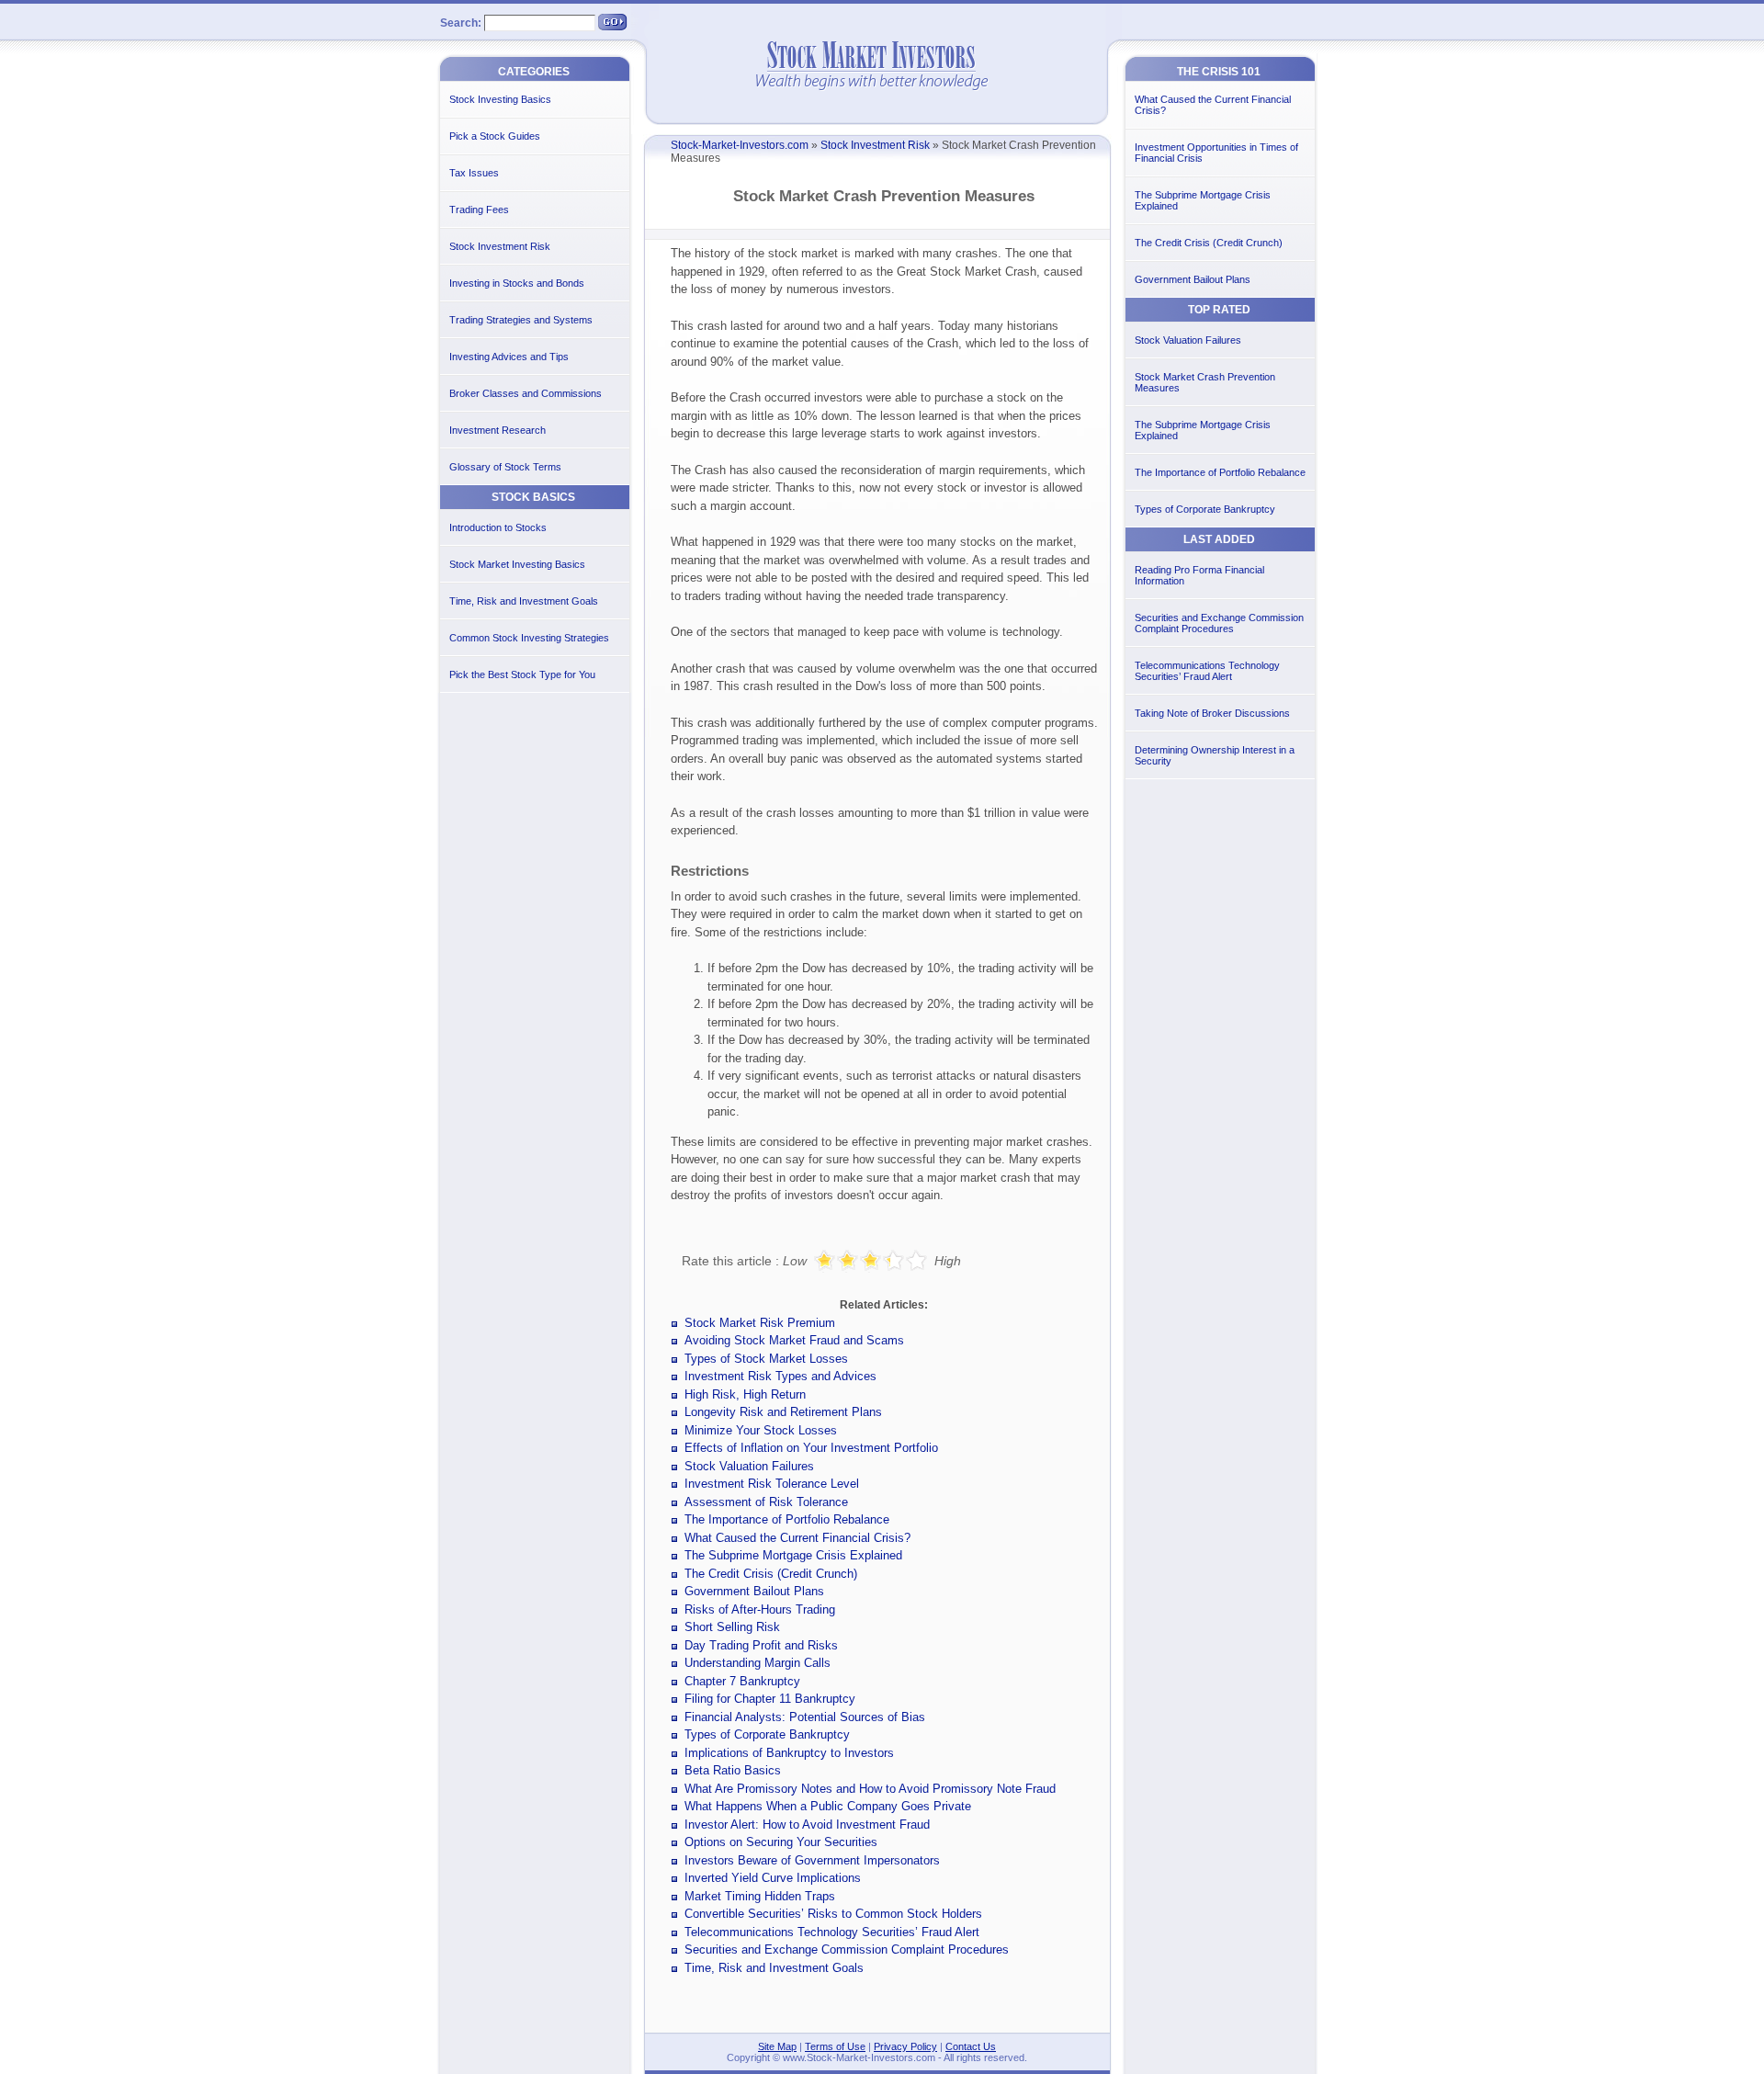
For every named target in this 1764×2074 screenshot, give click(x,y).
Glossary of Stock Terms (505, 467)
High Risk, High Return (745, 1394)
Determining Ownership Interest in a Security (1215, 755)
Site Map (777, 2046)
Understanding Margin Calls (758, 1663)
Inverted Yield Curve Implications (773, 1878)
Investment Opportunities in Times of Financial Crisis (1216, 153)
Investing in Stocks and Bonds (517, 283)
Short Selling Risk (732, 1627)
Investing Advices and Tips (509, 357)
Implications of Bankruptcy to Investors (789, 1753)
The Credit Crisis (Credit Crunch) (771, 1574)
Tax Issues (474, 173)
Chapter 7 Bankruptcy (742, 1681)
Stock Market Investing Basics (517, 564)
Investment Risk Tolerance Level (772, 1484)
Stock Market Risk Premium (760, 1323)
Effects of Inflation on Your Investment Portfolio (811, 1448)
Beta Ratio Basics (733, 1770)
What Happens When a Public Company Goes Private (828, 1806)
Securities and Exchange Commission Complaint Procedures (847, 1949)
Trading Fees (479, 210)
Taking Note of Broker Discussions (1212, 713)
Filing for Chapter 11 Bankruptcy (770, 1699)
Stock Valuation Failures (749, 1466)
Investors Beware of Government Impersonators (812, 1860)
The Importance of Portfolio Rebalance (787, 1519)
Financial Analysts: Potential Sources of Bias (805, 1717)
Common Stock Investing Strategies (529, 638)
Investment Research (498, 430)
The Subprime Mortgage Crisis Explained (793, 1555)
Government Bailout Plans (754, 1591)
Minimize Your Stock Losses (761, 1430)
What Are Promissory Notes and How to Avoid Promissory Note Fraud (870, 1789)
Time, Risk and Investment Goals (774, 1968)
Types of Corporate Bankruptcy (767, 1734)
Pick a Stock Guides (495, 136)
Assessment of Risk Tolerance (766, 1502)
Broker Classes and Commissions (526, 393)
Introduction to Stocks (498, 527)
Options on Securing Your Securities (781, 1842)
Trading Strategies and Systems (521, 320)
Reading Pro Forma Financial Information (1199, 575)
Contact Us (971, 2046)
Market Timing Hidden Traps (760, 1896)
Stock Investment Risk (875, 145)
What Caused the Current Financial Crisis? (797, 1538)
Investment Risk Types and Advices (780, 1376)
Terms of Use (835, 2046)
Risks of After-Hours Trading (760, 1609)
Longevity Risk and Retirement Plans (783, 1412)
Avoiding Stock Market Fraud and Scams (794, 1340)
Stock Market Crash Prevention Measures (1205, 382)
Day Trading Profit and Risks (761, 1645)
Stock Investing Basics (500, 99)
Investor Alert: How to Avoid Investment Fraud (807, 1825)
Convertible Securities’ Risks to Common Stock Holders (833, 1914)
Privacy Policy (905, 2046)
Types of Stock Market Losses (766, 1359)
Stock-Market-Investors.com (740, 145)
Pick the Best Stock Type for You (522, 674)
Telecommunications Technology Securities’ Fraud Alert (832, 1932)
